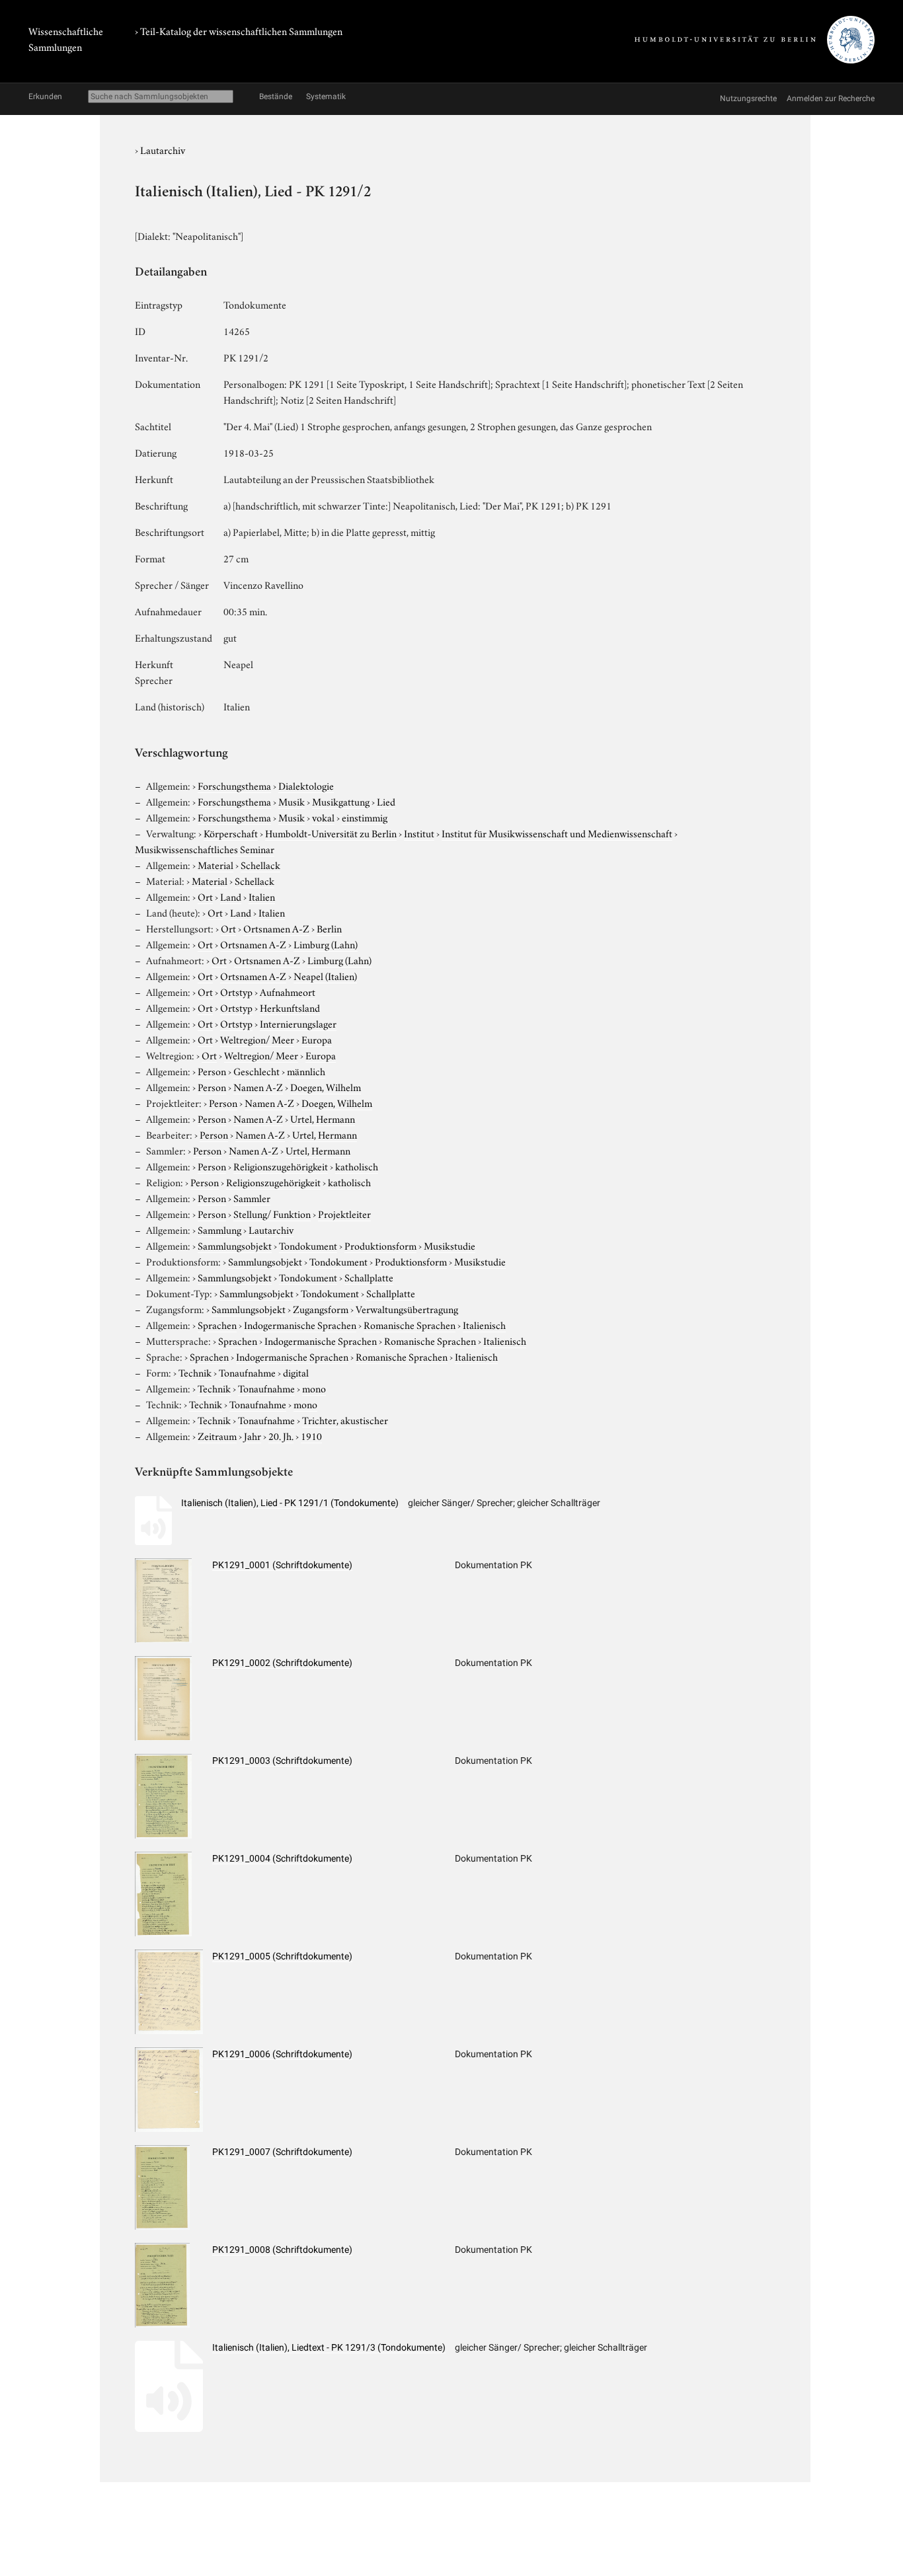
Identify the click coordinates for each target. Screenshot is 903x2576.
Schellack (260, 864)
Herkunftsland (290, 1007)
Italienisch (484, 1324)
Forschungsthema (234, 785)
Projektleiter (344, 1213)
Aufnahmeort (288, 991)
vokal (323, 817)
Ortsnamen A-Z (276, 928)
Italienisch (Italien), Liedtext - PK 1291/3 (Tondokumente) (329, 2347)
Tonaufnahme (247, 1372)
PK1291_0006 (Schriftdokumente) (282, 2054)
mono (314, 1388)
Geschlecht (256, 1071)
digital (296, 1372)
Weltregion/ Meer (257, 1039)
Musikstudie (450, 1245)
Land (231, 896)
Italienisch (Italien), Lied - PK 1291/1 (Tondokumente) (290, 1503)
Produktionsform (380, 1245)
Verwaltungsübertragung (407, 1308)
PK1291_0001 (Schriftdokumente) (282, 1565)
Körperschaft (231, 833)
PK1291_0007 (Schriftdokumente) (282, 2152)
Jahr (253, 1435)
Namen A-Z (258, 1086)
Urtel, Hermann (323, 1118)
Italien (262, 896)
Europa (317, 1039)
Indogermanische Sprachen (300, 1324)
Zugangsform (321, 1308)
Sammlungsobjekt (235, 1245)
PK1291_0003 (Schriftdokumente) (282, 1761)
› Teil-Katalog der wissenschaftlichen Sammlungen (239, 30)
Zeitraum (217, 1435)
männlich (306, 1071)
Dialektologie (306, 785)
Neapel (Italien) (325, 975)
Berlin (329, 928)
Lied (386, 801)
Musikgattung (341, 801)
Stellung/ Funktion (272, 1213)
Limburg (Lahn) (326, 944)
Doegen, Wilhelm (326, 1086)
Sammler (252, 1197)
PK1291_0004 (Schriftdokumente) (282, 1858)
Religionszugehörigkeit (281, 1166)
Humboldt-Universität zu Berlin (331, 833)
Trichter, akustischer (345, 1420)
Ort (205, 896)
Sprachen (217, 1324)
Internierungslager (298, 1023)
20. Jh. (281, 1435)
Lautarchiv (163, 149)
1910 (311, 1435)
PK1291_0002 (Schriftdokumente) (282, 1663)
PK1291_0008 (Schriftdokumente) (282, 2250)
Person (212, 1071)
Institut (419, 833)
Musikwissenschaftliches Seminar (205, 849)
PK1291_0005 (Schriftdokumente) (282, 1956)
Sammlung (219, 1229)
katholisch (357, 1166)
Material (216, 864)
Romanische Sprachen (410, 1324)
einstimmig (365, 817)
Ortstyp (236, 991)
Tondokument (308, 1245)
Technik (195, 1372)
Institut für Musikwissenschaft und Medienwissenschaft (557, 833)
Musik (292, 801)
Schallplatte (369, 1277)
